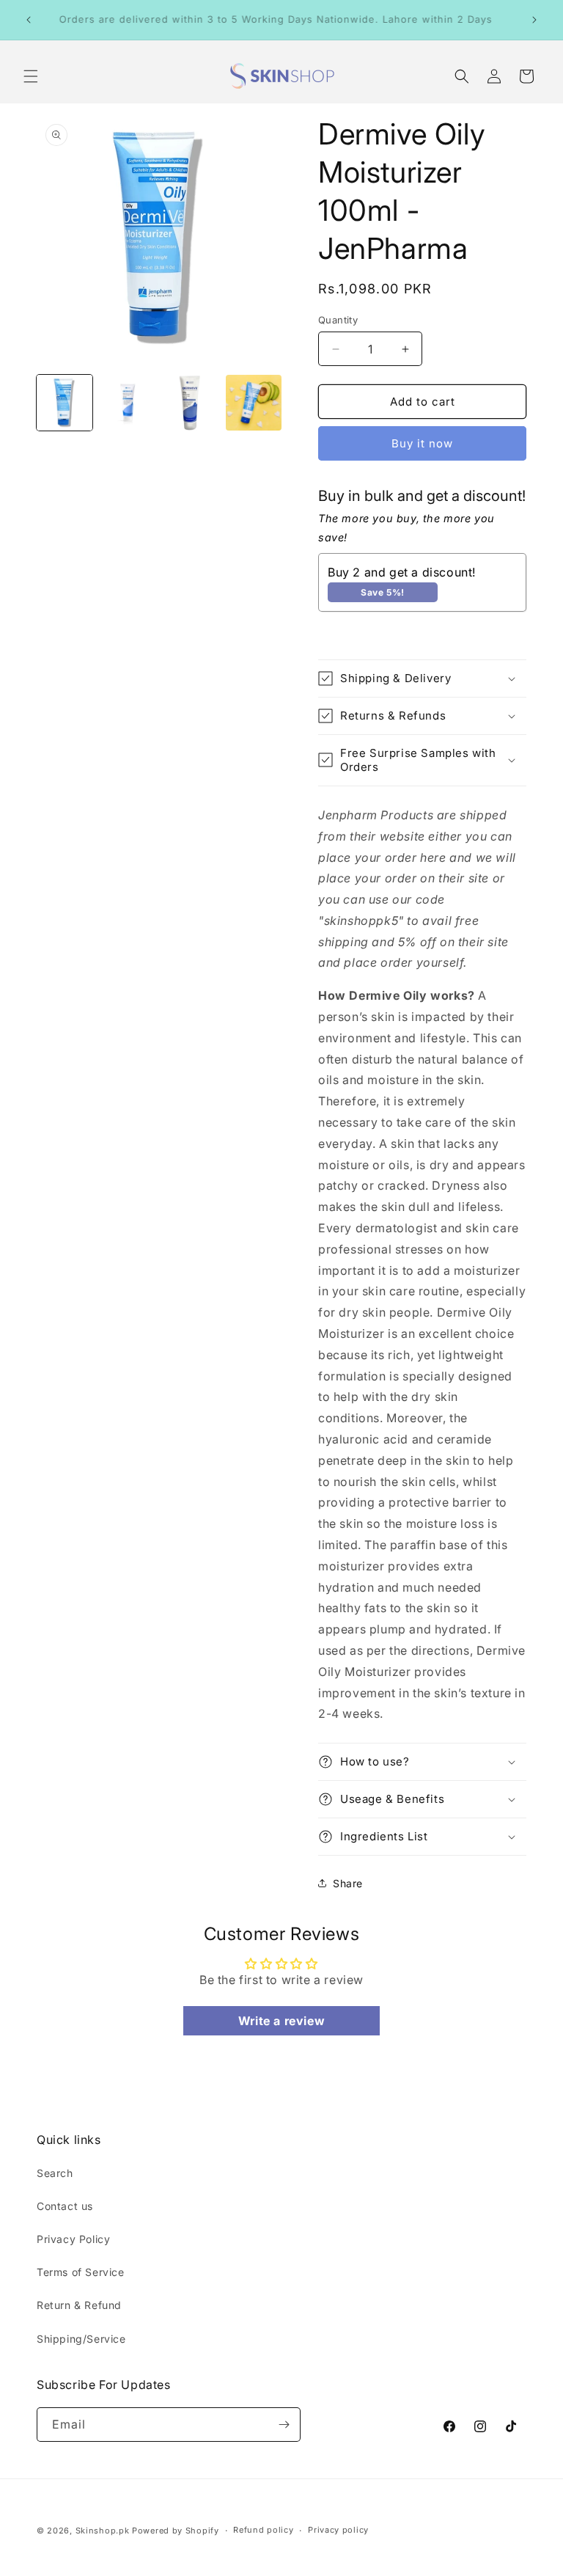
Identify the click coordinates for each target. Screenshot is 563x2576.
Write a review (281, 2021)
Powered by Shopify (176, 2531)
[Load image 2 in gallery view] (128, 403)
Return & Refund (79, 2305)
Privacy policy (338, 2530)
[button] (31, 76)
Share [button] (348, 1883)
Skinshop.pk (103, 2531)
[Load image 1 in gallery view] (65, 403)
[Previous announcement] (29, 20)
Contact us (65, 2206)
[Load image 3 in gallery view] (191, 403)
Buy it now (422, 443)
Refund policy (263, 2530)
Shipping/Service (81, 2339)
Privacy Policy (73, 2239)
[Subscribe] (284, 2425)
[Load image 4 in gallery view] (254, 403)
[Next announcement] (534, 20)
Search (55, 2173)
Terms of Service (81, 2272)
